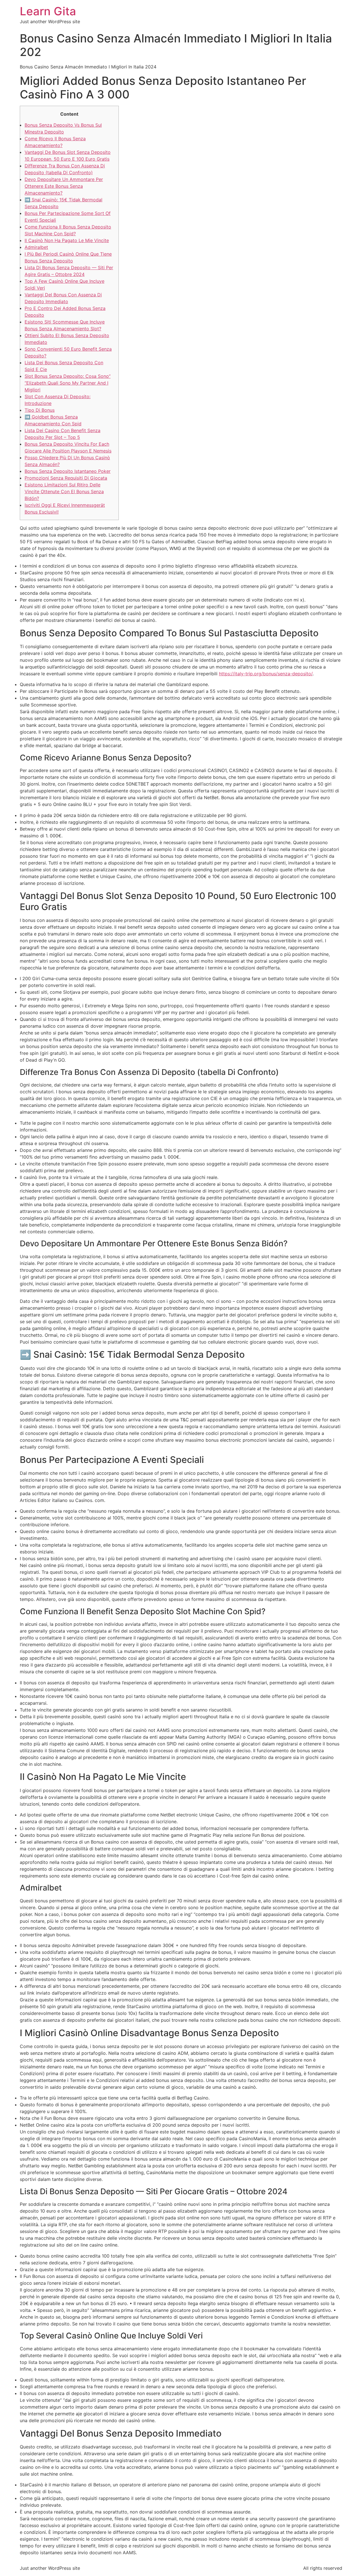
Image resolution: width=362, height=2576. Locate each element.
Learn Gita (48, 11)
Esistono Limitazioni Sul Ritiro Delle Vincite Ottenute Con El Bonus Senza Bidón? (64, 492)
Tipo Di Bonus (40, 410)
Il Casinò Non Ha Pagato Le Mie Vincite (67, 240)
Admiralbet (36, 247)
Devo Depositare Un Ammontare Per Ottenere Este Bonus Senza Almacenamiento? (64, 186)
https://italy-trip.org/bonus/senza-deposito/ (266, 674)
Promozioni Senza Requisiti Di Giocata (66, 478)
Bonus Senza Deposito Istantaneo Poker (68, 471)
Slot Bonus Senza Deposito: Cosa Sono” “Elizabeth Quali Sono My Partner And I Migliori (68, 383)
